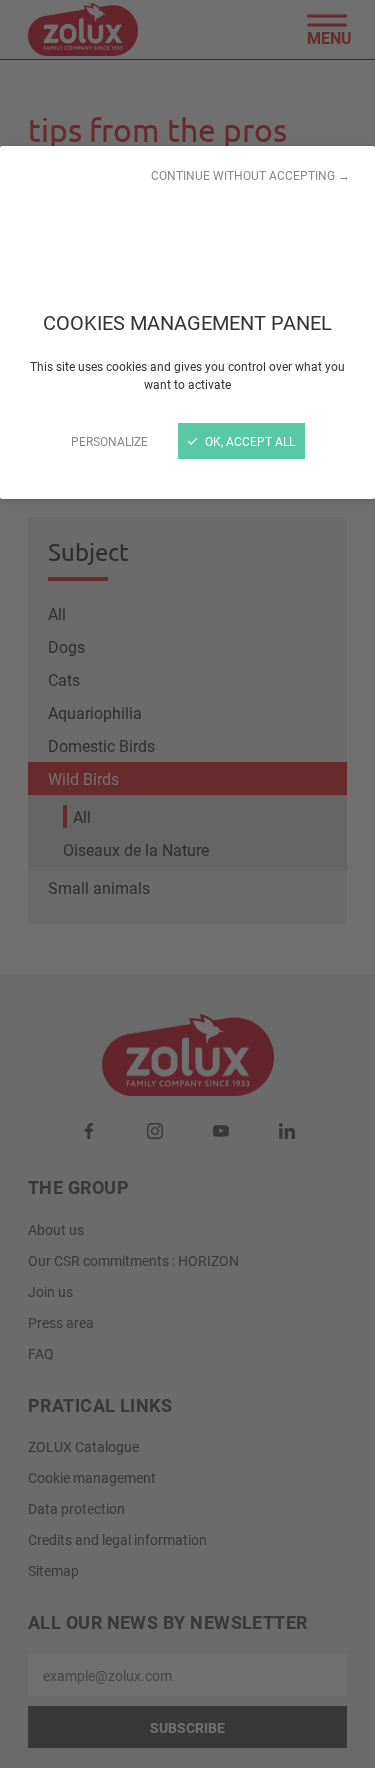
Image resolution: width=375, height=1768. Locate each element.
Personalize (109, 441)
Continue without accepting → (250, 175)
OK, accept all (248, 441)
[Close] (187, 884)
